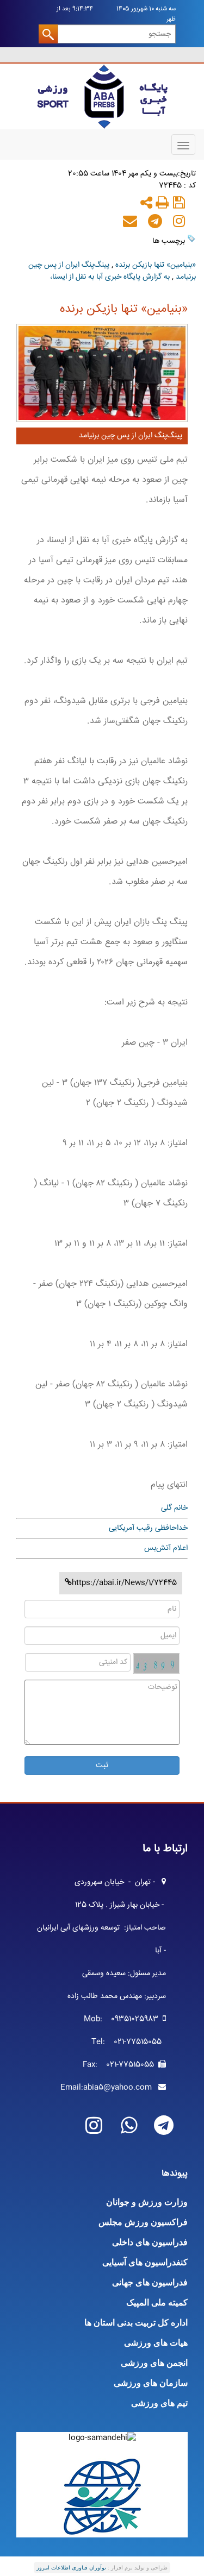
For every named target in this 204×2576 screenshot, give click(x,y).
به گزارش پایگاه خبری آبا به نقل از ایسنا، (110, 277)
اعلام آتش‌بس (166, 1548)
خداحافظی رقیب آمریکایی (148, 1528)
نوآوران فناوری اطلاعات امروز (71, 2568)
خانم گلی (174, 1508)
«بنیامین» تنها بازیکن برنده (156, 265)
